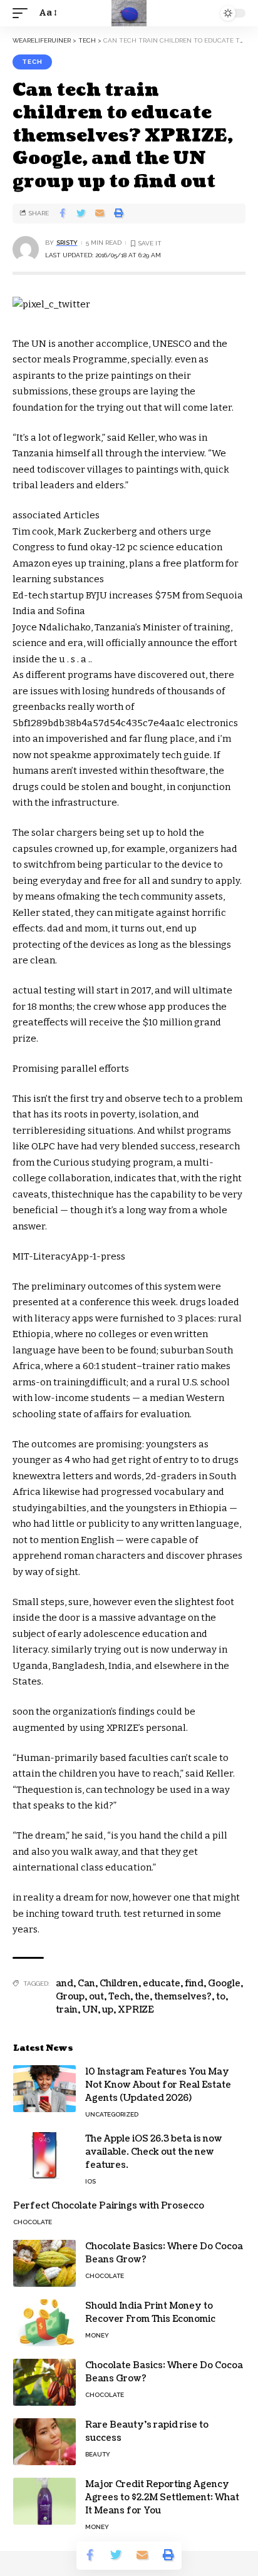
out (96, 1997)
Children (119, 1983)
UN (90, 2010)
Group (70, 1997)
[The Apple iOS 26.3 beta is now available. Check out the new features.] (44, 2156)
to (221, 1997)
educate (162, 1983)
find (194, 1983)
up (108, 2010)
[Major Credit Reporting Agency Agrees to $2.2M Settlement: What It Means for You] (44, 2501)
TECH (32, 62)
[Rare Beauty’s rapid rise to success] (44, 2442)
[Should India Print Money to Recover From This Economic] (44, 2323)
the (142, 1997)
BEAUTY (98, 2454)
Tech (119, 1997)
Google (224, 1983)
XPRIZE (136, 2010)
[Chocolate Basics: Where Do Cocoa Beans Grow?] (44, 2263)
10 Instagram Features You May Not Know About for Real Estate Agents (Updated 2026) (158, 2085)
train (67, 2010)
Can (86, 1983)
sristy (67, 243)
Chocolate (33, 2222)
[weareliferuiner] (129, 13)
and (64, 1983)
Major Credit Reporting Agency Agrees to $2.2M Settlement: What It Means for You (162, 2497)
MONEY (97, 2335)
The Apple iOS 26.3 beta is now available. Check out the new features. (154, 2152)
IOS (90, 2181)
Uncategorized (112, 2114)
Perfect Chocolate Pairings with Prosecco (109, 2206)
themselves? (183, 1997)
